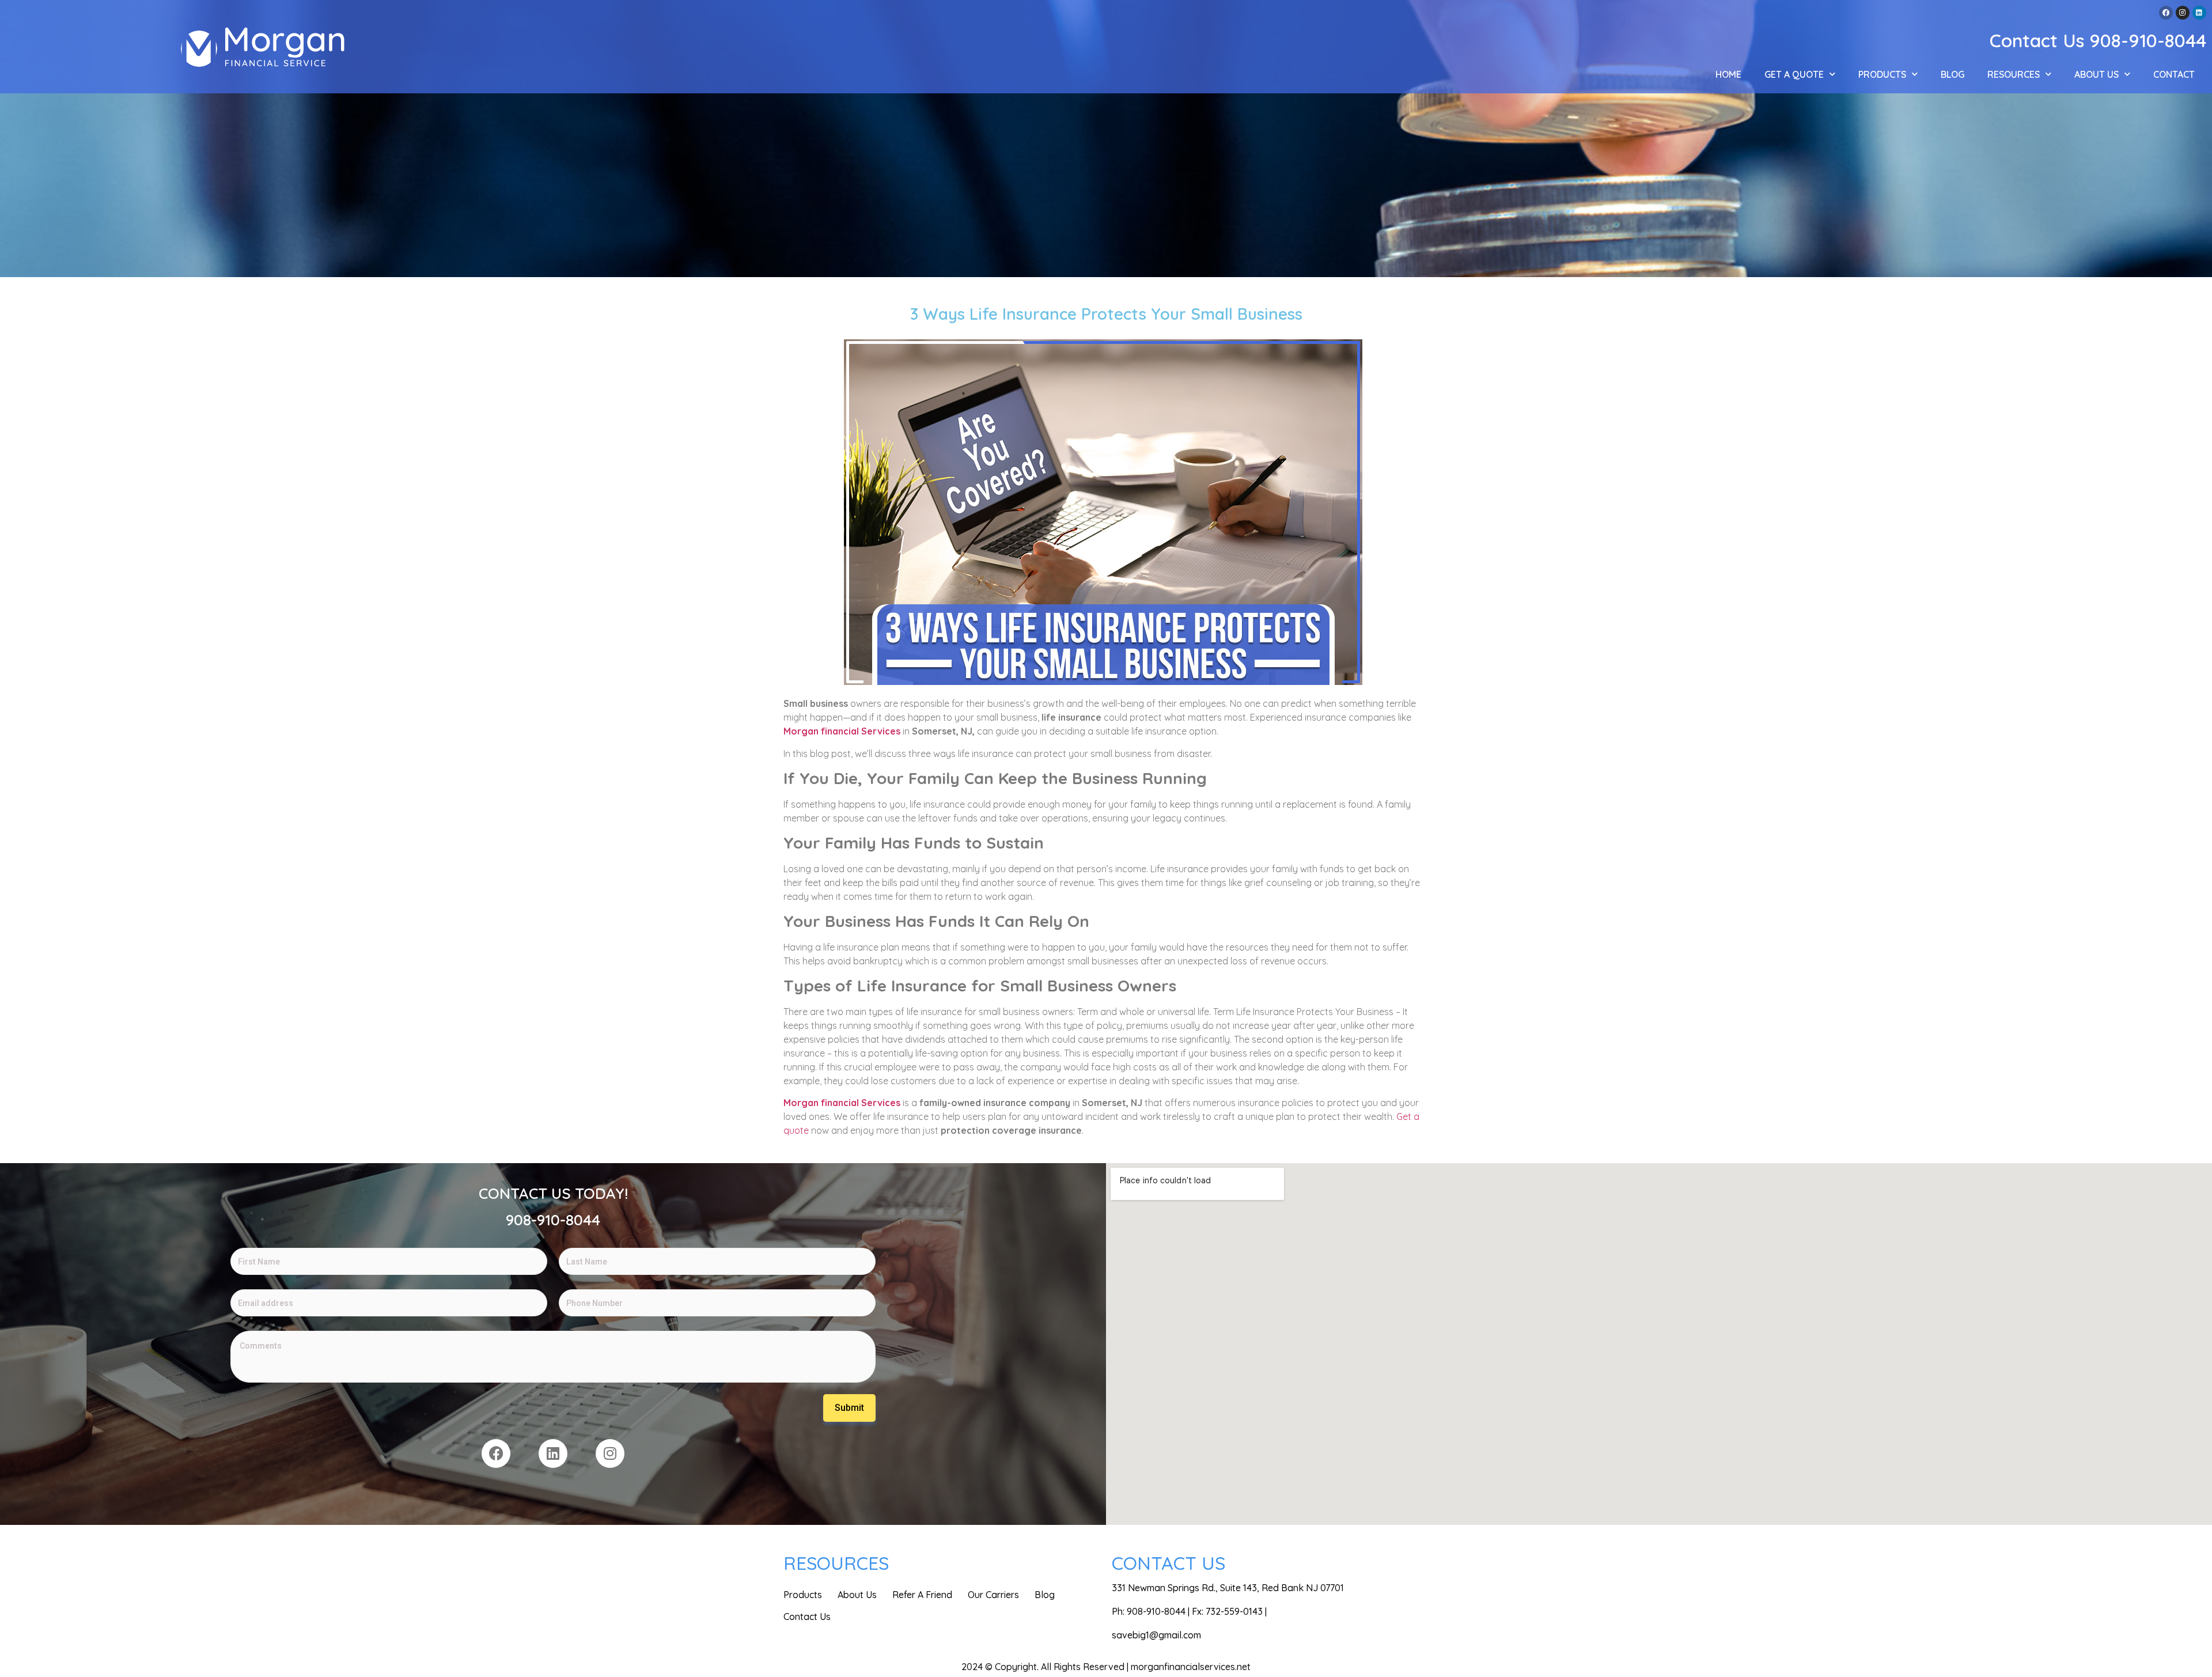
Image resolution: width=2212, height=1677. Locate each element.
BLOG (1952, 74)
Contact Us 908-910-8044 (2098, 40)
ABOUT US (2097, 74)
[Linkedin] (2199, 13)
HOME (1728, 74)
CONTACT (2174, 74)
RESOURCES (2014, 74)
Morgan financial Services (842, 731)
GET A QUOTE (1794, 74)
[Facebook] (2166, 13)
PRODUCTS (1882, 74)
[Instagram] (2183, 13)
